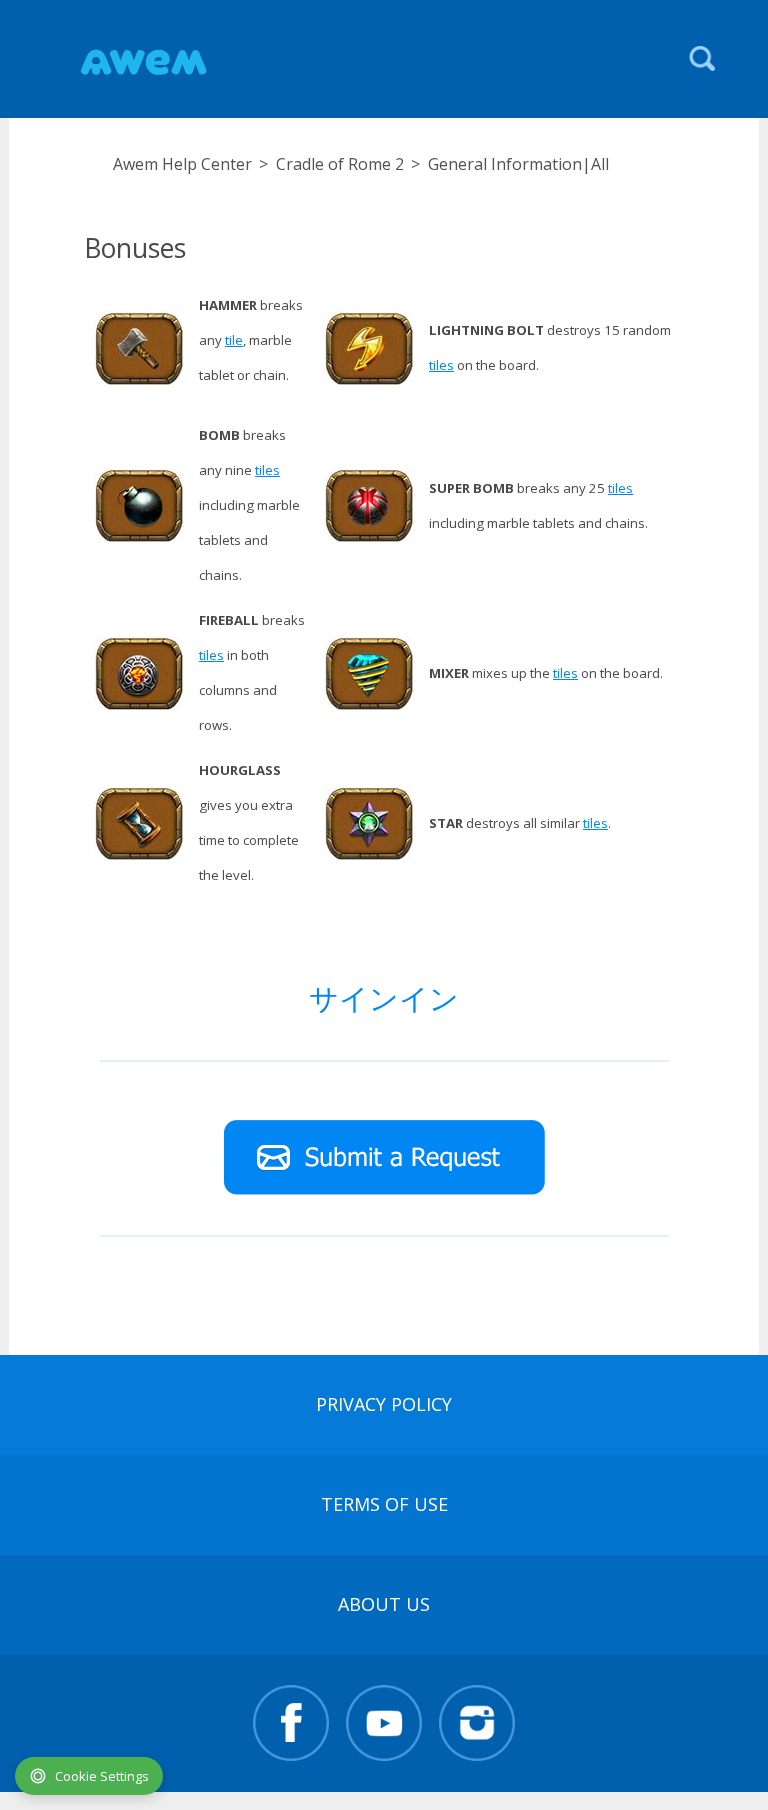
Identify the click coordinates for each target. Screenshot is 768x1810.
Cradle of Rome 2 (340, 164)
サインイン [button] (384, 997)
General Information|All (518, 164)
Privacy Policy (384, 1404)
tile (234, 340)
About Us (384, 1604)
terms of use (384, 1504)
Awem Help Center (182, 164)
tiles (441, 365)
